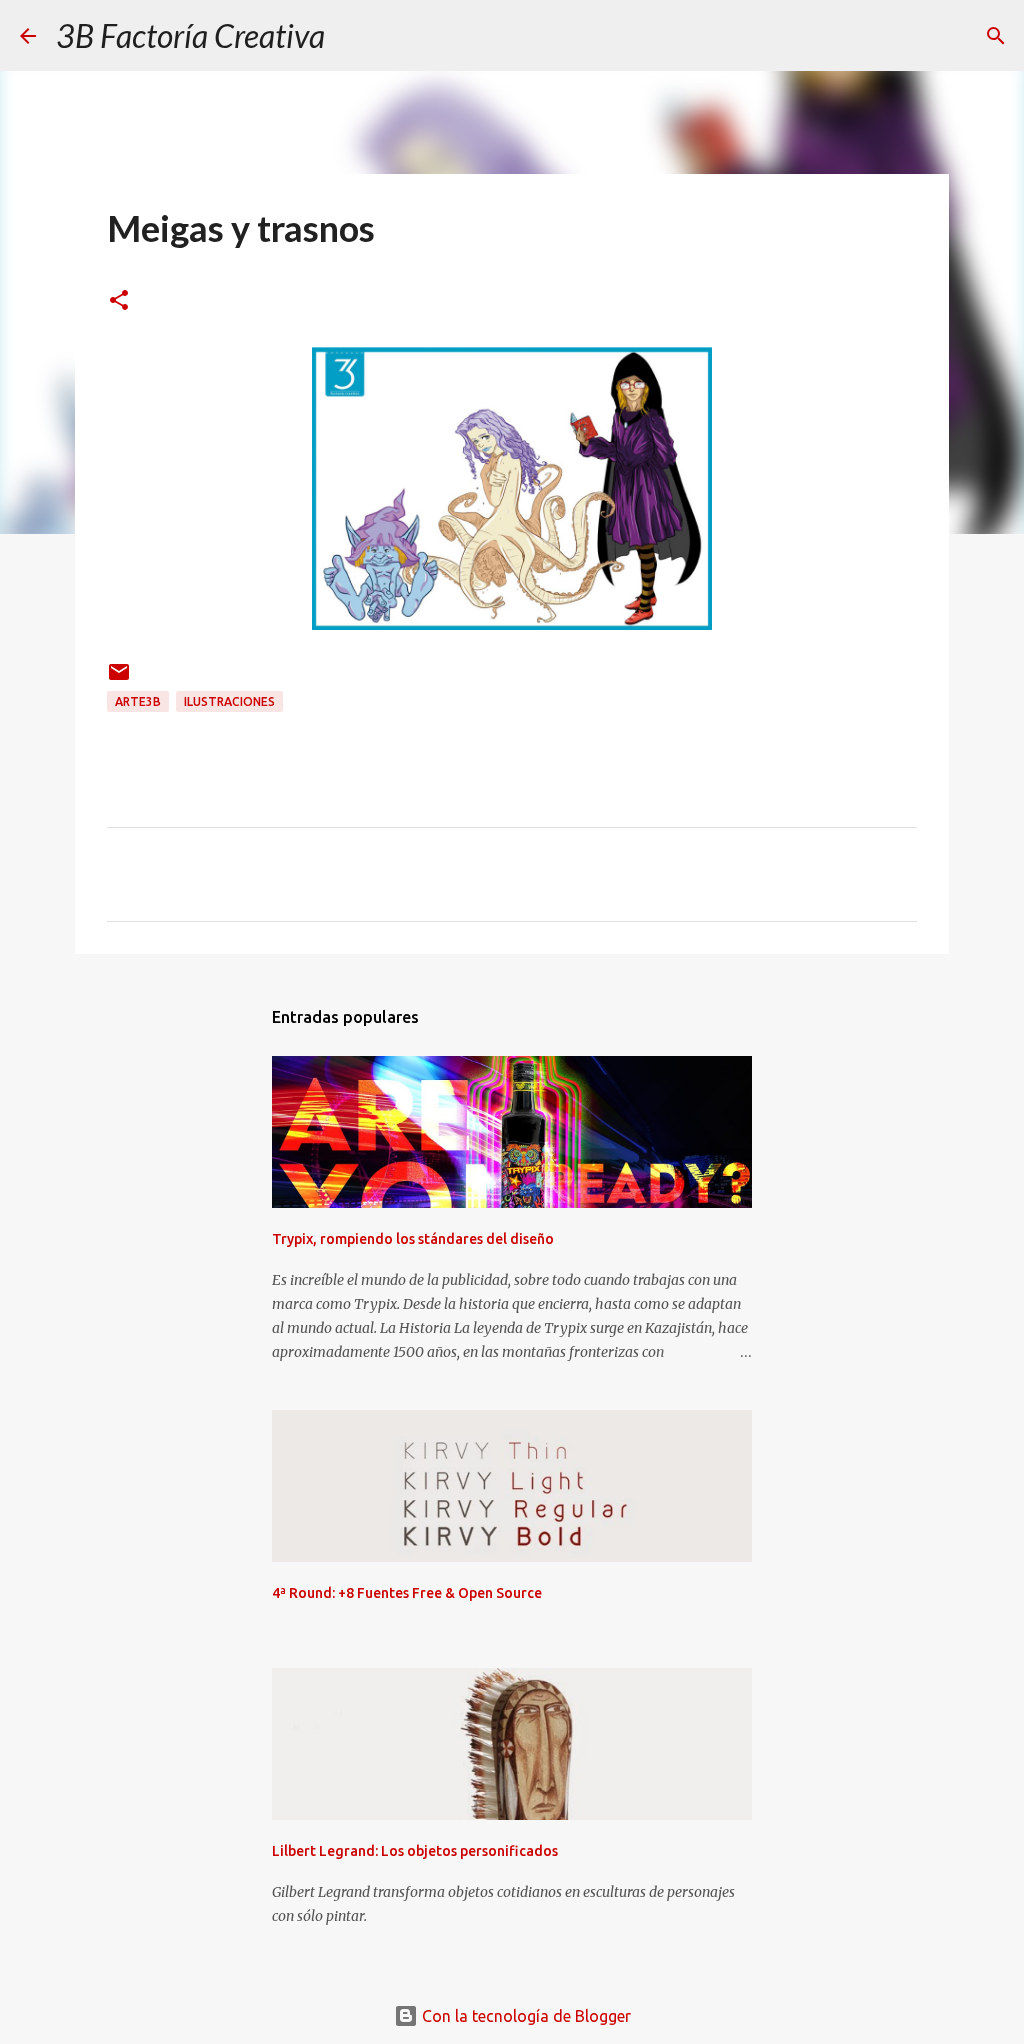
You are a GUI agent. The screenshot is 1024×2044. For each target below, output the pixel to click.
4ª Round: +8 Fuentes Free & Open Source (407, 1593)
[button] (119, 301)
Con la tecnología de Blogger (524, 2016)
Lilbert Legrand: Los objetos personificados (415, 1851)
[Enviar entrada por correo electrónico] (119, 679)
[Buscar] (353, 36)
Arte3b (138, 701)
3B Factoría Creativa (190, 35)
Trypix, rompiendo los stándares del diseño (413, 1239)
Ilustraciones (229, 701)
